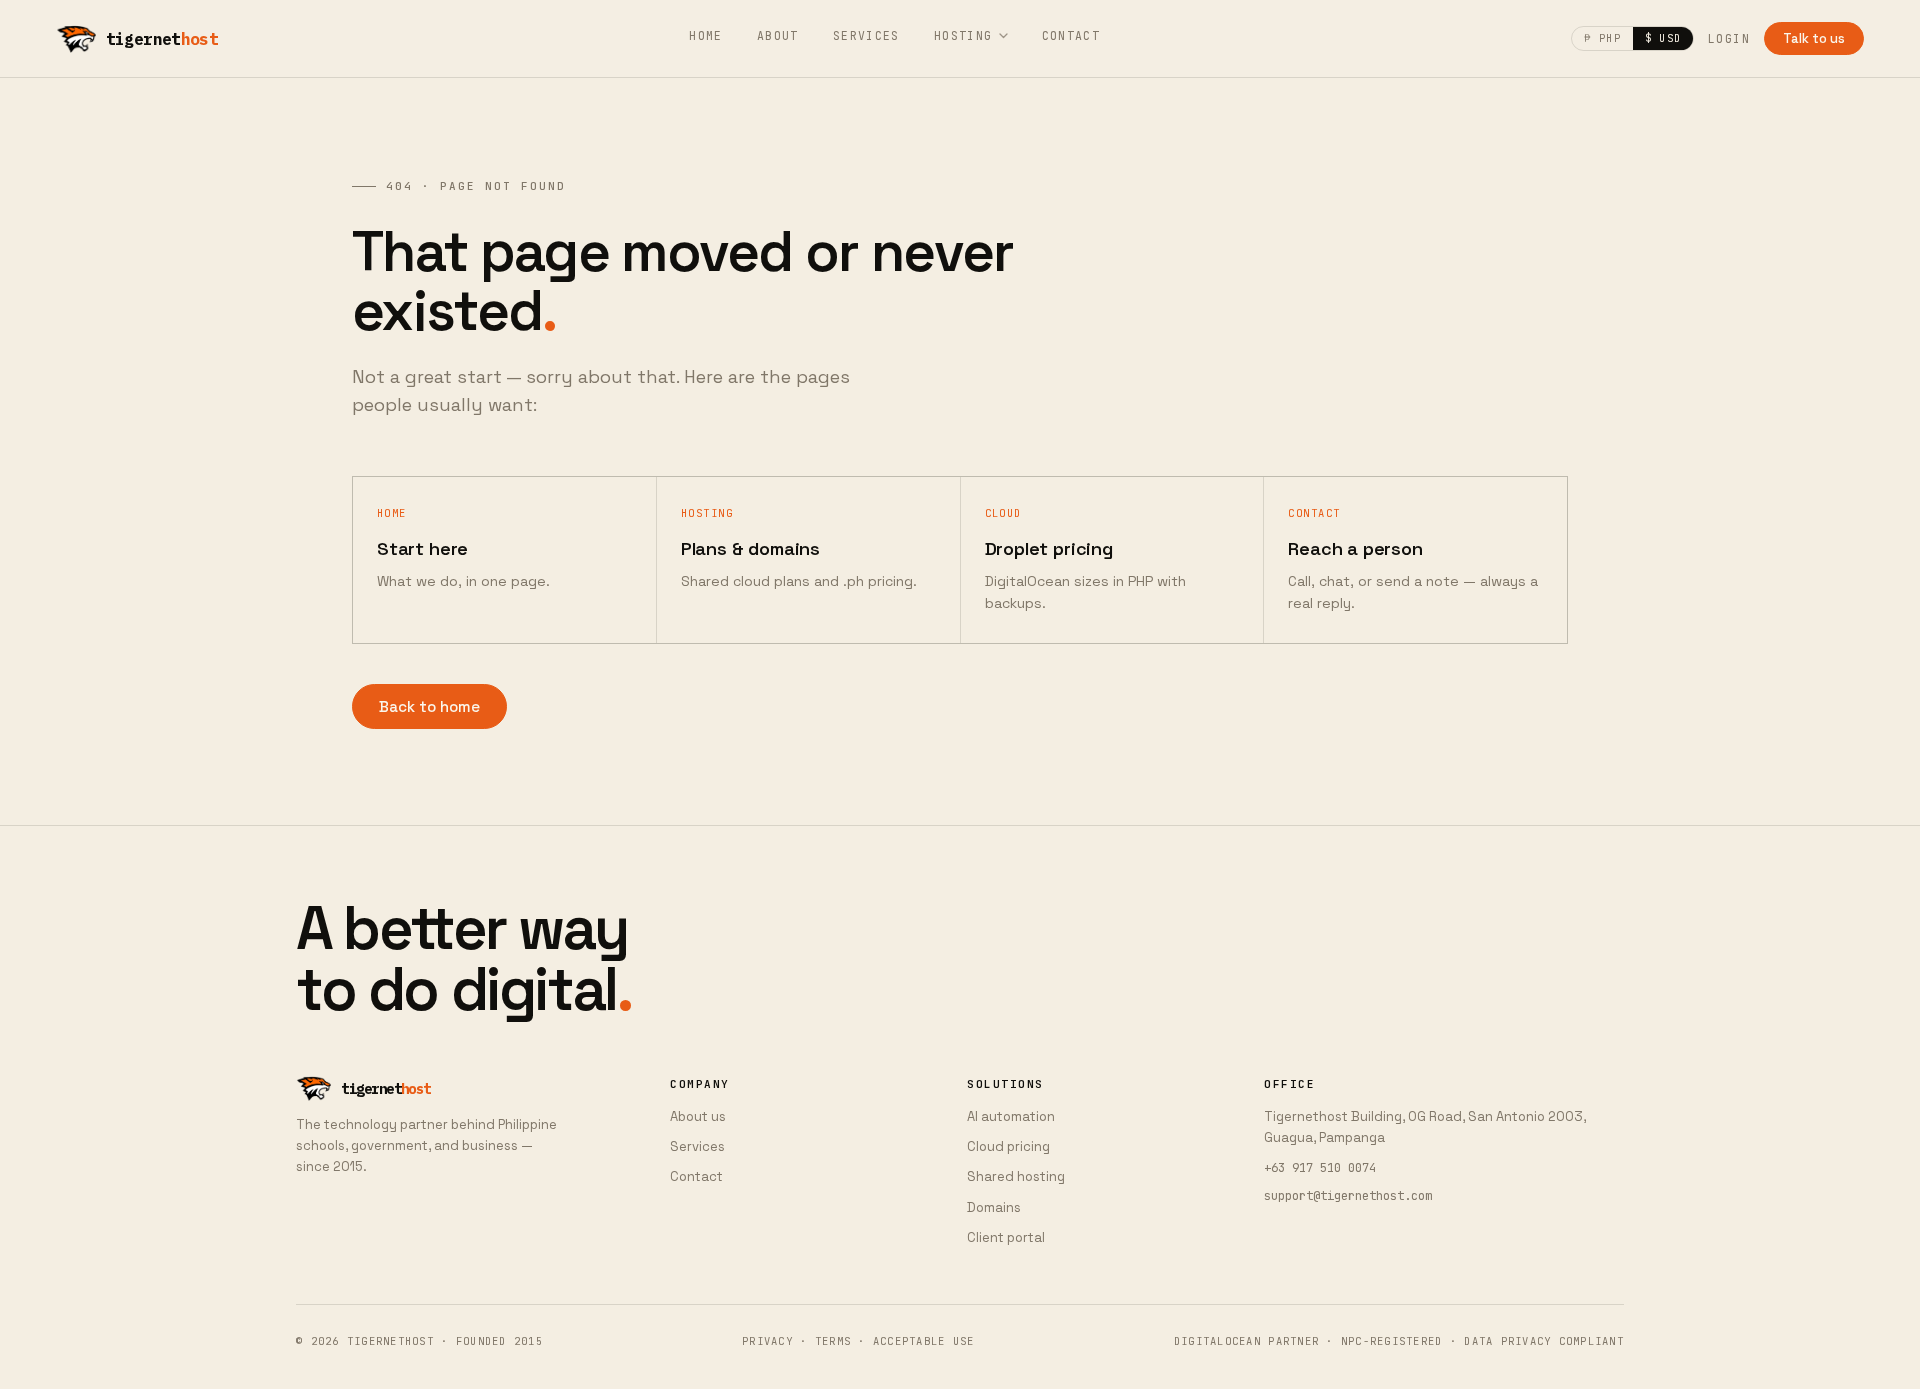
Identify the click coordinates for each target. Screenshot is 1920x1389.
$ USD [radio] (1663, 38)
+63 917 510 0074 (1320, 1168)
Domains (994, 1207)
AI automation (1011, 1116)
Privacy (767, 1341)
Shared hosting (1016, 1176)
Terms (833, 1341)
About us (698, 1116)
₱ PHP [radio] (1602, 38)
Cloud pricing (1008, 1146)
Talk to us (1814, 38)
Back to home (429, 706)
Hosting (963, 35)
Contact (1071, 35)
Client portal (1006, 1237)
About (778, 35)
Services (866, 35)
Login (1729, 38)
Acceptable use (924, 1341)
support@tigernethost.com (1348, 1196)
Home (706, 35)
